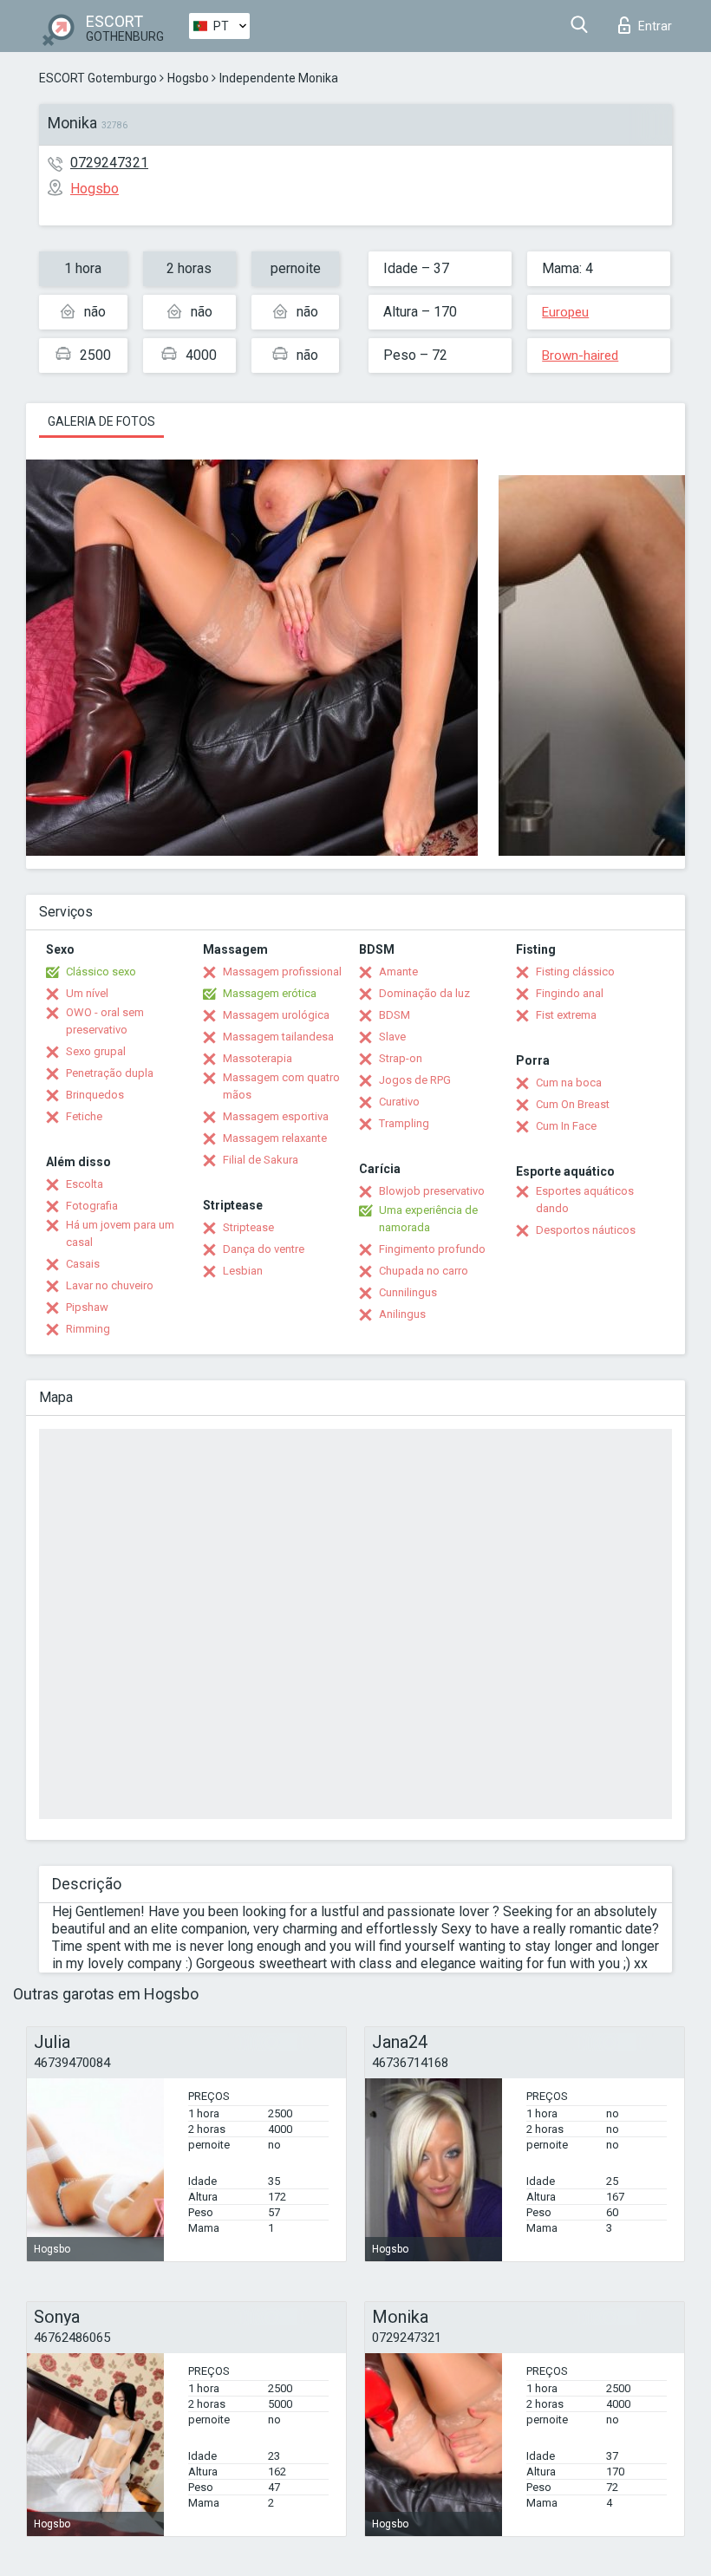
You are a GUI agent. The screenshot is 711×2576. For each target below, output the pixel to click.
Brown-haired (580, 355)
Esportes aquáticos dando (585, 1200)
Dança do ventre (264, 1249)
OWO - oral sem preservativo (105, 1021)
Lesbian (243, 1271)
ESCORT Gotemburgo (98, 78)
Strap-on (401, 1058)
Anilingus (402, 1314)
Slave (392, 1037)
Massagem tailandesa (278, 1037)
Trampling (404, 1123)
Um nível (87, 993)
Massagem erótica (270, 993)
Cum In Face (566, 1126)
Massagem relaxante (275, 1138)
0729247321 (109, 163)
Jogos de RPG (415, 1080)
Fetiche (84, 1116)
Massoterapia (258, 1058)
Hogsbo (188, 78)
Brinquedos (95, 1095)
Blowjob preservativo (432, 1191)
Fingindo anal (570, 993)
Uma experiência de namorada (428, 1219)
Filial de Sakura (261, 1160)
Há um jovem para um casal (120, 1233)
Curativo (399, 1102)
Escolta (85, 1184)
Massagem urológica (276, 1015)
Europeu (565, 312)
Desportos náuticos (586, 1230)
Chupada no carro (424, 1271)
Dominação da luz (424, 993)
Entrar (655, 26)
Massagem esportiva (276, 1116)
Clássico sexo (101, 972)
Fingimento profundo (432, 1249)
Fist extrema (566, 1015)
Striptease (248, 1227)
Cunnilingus (408, 1292)
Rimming (88, 1329)
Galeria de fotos (101, 421)
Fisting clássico (575, 972)
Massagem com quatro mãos (281, 1086)
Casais (83, 1264)
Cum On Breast (573, 1104)
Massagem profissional (282, 972)
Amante (398, 972)
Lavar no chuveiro (110, 1285)
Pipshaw (87, 1307)
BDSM (395, 1015)
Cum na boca (569, 1083)
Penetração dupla (110, 1073)
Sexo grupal (96, 1051)
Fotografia (92, 1206)
